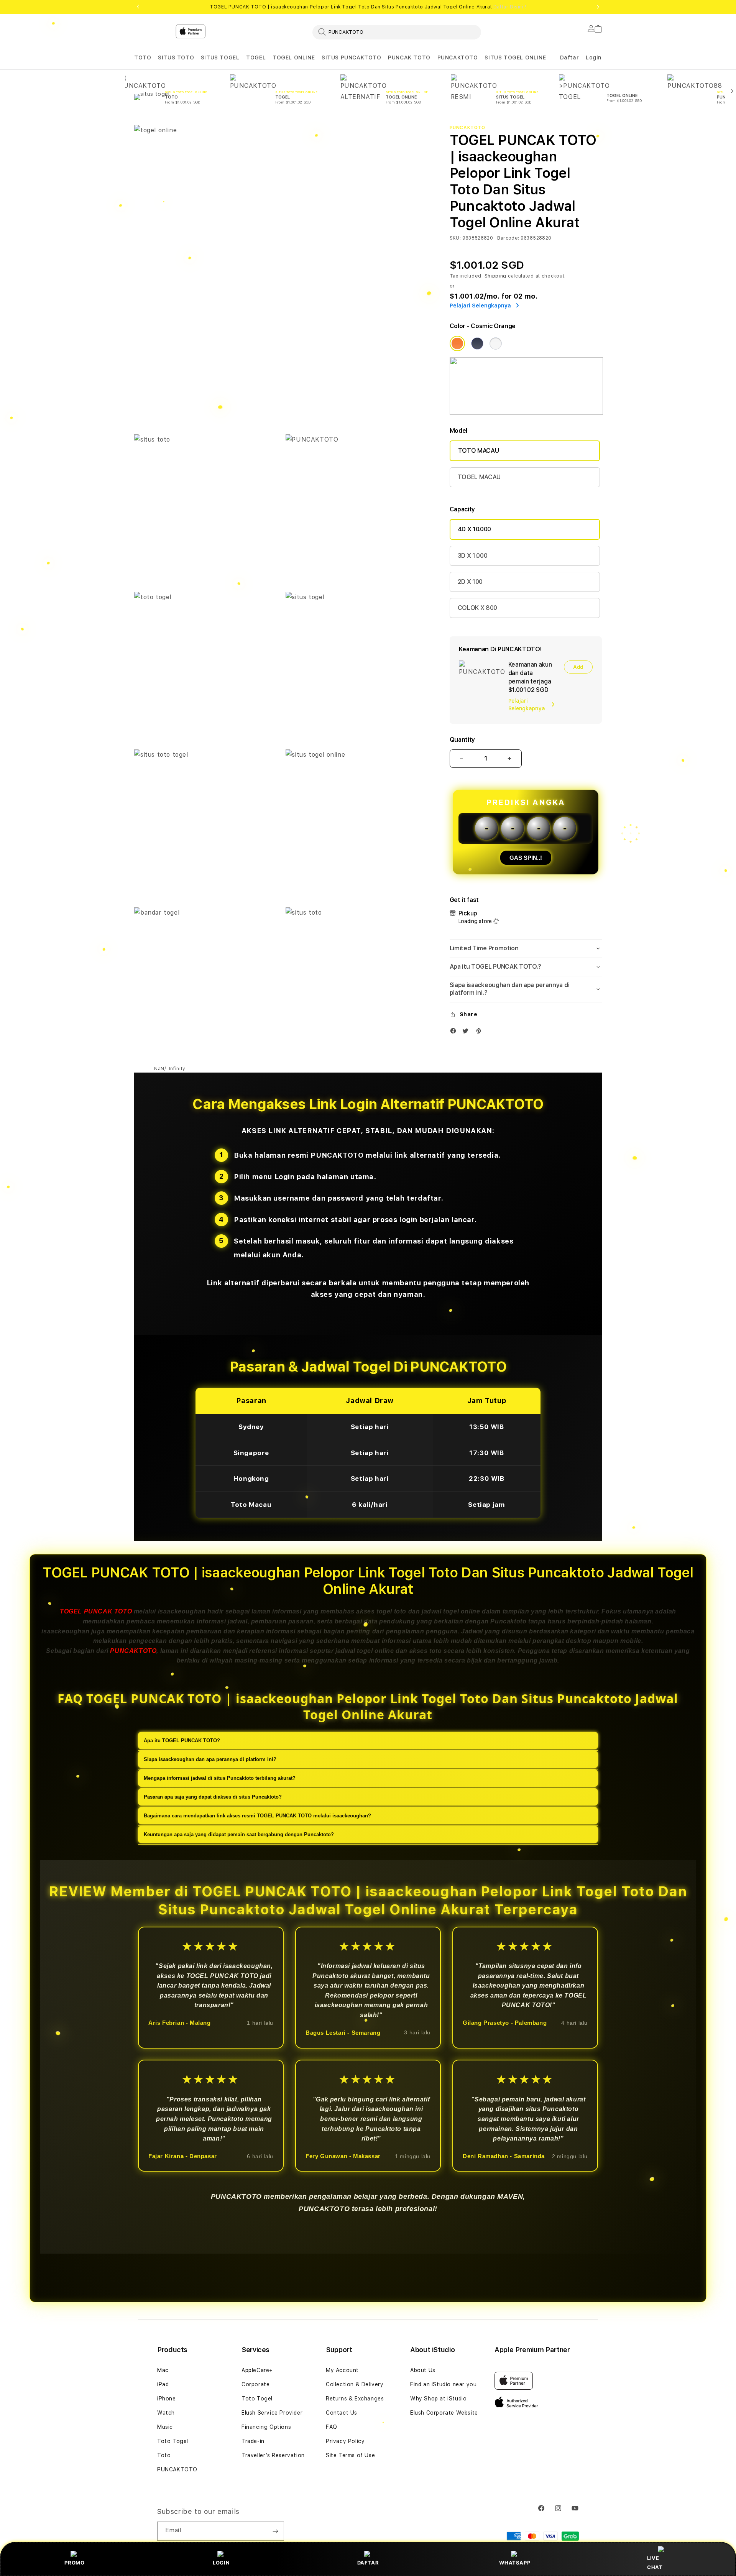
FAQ (332, 2427)
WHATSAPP (515, 2563)
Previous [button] (138, 7)
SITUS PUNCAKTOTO (352, 58)
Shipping (496, 276)
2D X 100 (470, 582)
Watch (166, 2413)
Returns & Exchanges (355, 2399)
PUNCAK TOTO (409, 58)
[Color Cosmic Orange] (457, 343)
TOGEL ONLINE (294, 58)
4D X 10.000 (475, 529)
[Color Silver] (496, 343)
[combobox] (397, 32)
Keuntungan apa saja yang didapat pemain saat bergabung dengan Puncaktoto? (239, 1834)
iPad (163, 2384)
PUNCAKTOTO (458, 58)
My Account (342, 2370)
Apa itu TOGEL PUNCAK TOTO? (182, 1740)
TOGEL (256, 58)
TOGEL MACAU (479, 477)
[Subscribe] (275, 2531)
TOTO (143, 58)
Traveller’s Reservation (273, 2455)
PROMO (74, 2563)
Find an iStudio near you (443, 2384)
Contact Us (342, 2413)
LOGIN (221, 2563)
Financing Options (266, 2427)
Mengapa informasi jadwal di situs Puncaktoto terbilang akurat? (220, 1778)
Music (165, 2427)
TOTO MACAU (479, 451)
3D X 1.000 (473, 556)
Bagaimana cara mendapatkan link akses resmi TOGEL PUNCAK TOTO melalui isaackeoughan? (257, 1815)
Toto (164, 2455)
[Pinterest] (480, 1033)
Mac (163, 2370)
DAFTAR (368, 2563)
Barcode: (508, 238)
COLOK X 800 (477, 608)
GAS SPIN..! (526, 858)
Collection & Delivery (355, 2384)
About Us (423, 2370)
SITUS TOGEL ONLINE (515, 58)
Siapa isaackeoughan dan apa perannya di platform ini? (210, 1759)
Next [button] (598, 7)
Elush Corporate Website (444, 2413)
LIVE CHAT (655, 2562)
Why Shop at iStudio (438, 2399)
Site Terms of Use (350, 2455)
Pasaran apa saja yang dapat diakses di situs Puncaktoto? (213, 1796)
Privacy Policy (345, 2441)
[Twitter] (467, 1033)
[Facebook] (455, 1033)
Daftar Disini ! (510, 7)
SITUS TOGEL (220, 58)
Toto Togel (173, 2441)
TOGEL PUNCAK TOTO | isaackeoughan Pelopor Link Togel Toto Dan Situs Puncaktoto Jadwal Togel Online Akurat (368, 7)
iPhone (167, 2399)
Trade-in (253, 2441)
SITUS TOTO (176, 58)
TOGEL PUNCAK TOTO (96, 1611)
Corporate (255, 2384)
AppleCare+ (257, 2370)
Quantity (462, 740)
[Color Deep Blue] (477, 343)
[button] (143, 58)
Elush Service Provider (272, 2413)
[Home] (268, 63)
